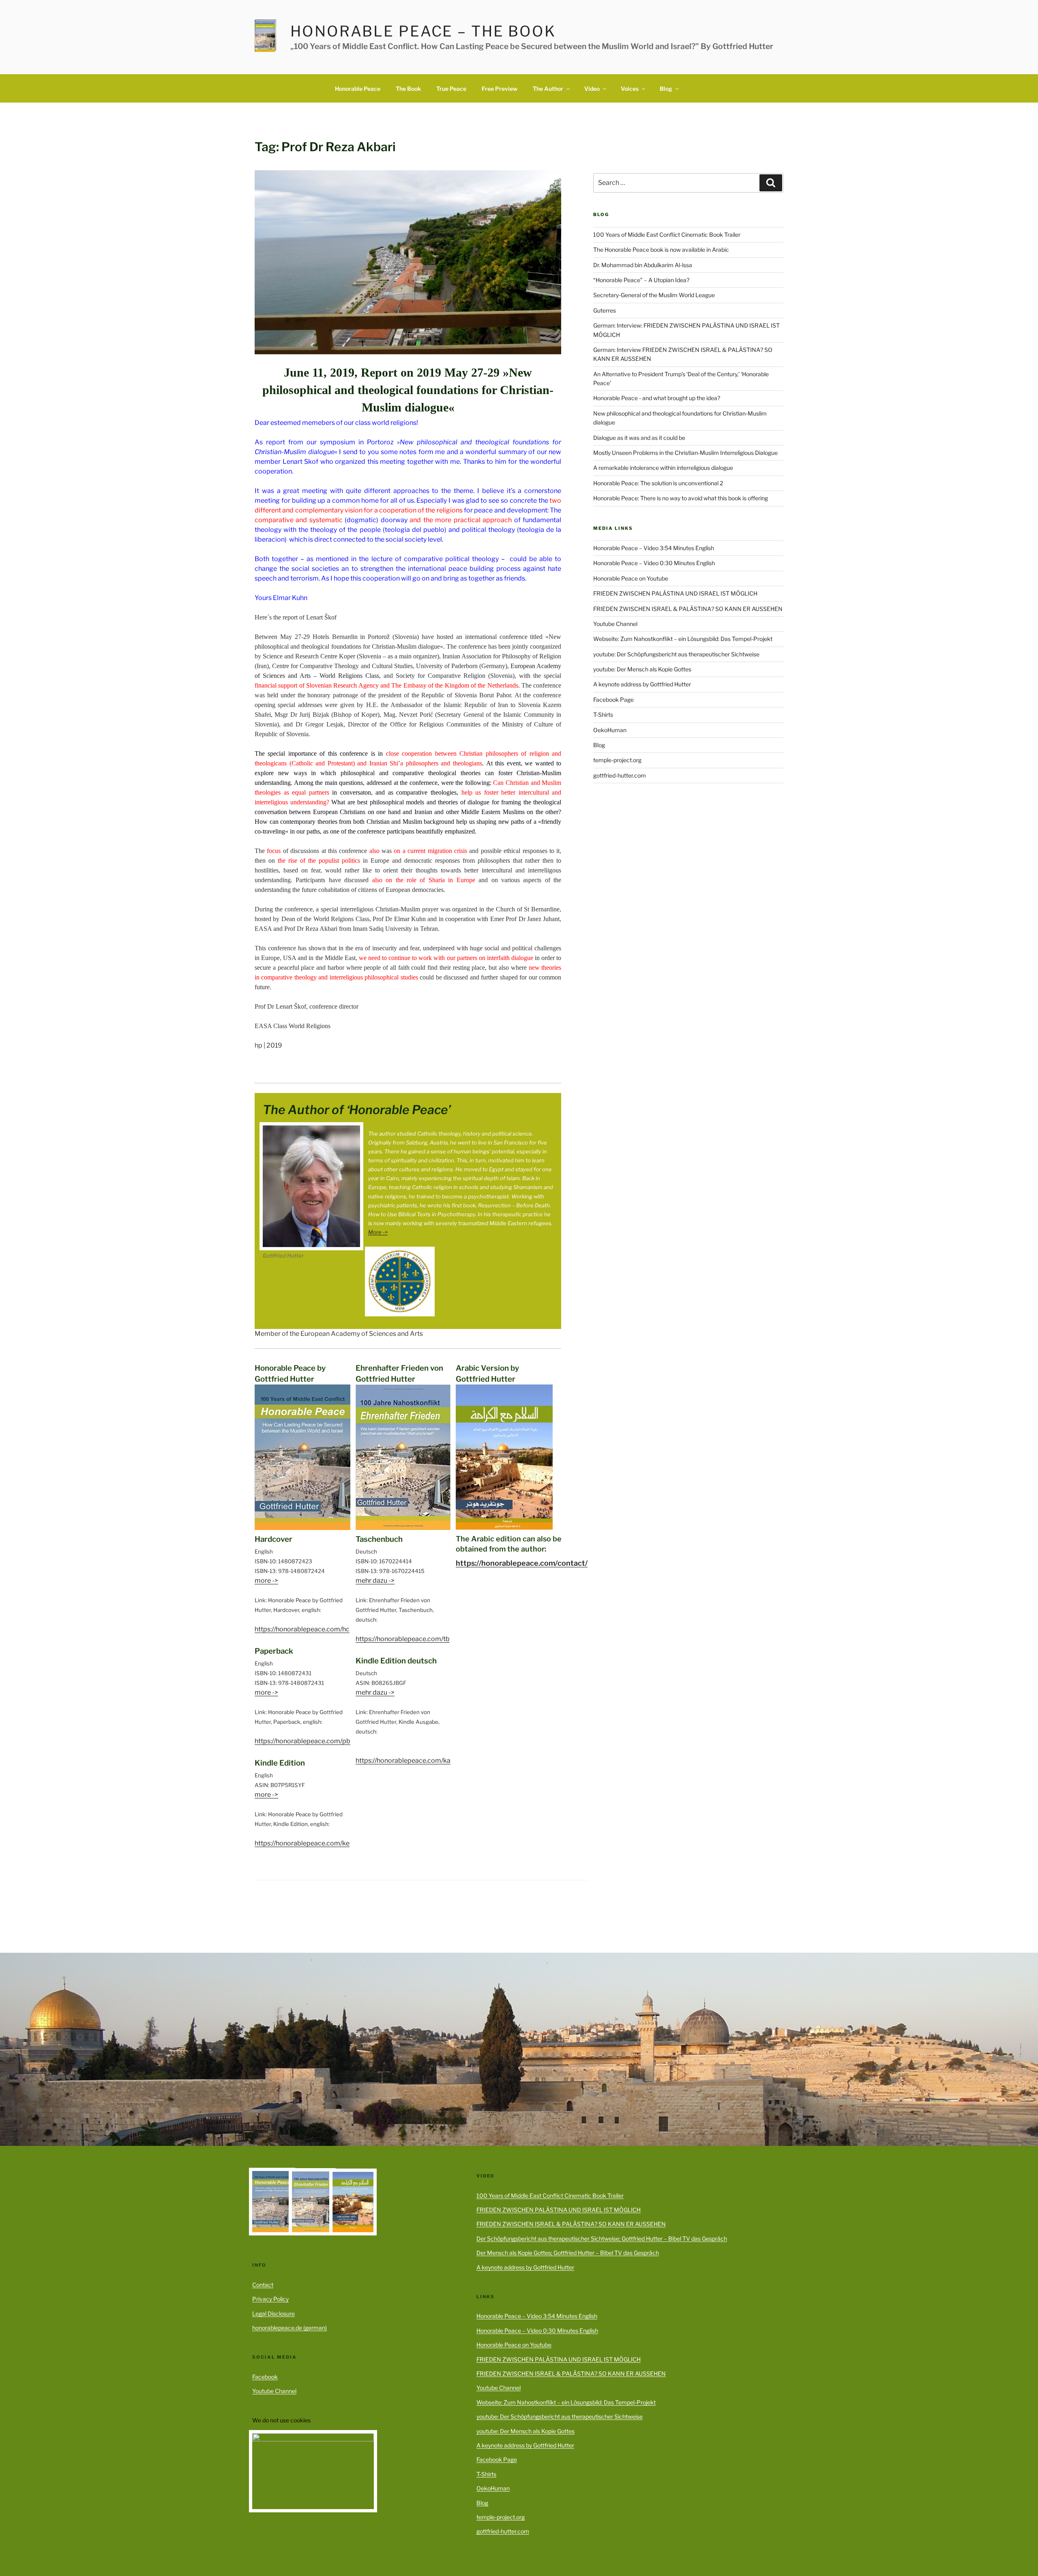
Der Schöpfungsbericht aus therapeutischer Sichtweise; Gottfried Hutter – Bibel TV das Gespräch (602, 2238)
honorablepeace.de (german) (290, 2328)
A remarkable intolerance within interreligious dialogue (663, 468)
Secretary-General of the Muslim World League (654, 295)
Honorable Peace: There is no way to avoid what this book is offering (681, 498)
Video (592, 89)
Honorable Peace (358, 89)
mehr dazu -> (375, 1581)
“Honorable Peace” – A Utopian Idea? (641, 280)
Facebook (265, 2377)
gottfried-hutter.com (620, 775)
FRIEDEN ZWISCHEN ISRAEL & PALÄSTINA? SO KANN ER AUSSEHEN (688, 609)
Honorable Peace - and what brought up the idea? (657, 398)
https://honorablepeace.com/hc (302, 1629)
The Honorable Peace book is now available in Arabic (661, 250)
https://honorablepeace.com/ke (302, 1843)
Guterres (605, 310)
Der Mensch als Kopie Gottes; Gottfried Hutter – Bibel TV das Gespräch (568, 2253)
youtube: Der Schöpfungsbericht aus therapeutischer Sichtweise (676, 654)
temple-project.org (617, 760)
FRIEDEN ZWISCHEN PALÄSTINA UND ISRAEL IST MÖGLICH (675, 593)
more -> (266, 1581)
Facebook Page (613, 700)
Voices (630, 89)
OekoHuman (610, 730)
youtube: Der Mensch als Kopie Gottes (642, 669)
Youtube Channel (615, 624)
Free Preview (500, 89)
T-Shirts (603, 715)
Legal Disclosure (273, 2313)
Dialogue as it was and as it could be (639, 438)
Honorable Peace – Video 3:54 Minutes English (654, 548)
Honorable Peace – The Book (423, 31)
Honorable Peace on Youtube (631, 578)
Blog (666, 89)
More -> (378, 1232)
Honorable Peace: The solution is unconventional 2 (658, 483)
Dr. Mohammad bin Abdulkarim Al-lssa (643, 265)
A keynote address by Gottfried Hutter (642, 684)
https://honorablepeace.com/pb (302, 1741)
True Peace (451, 89)
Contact (263, 2285)
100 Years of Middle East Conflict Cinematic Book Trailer (667, 235)
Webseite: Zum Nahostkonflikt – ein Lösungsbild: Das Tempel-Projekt (683, 639)
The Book (408, 89)
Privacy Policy (270, 2299)
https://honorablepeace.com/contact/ (522, 1563)
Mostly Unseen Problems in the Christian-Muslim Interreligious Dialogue (685, 453)
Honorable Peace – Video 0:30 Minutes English (654, 563)
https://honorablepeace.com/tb (403, 1639)
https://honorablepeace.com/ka (403, 1761)
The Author (548, 89)
